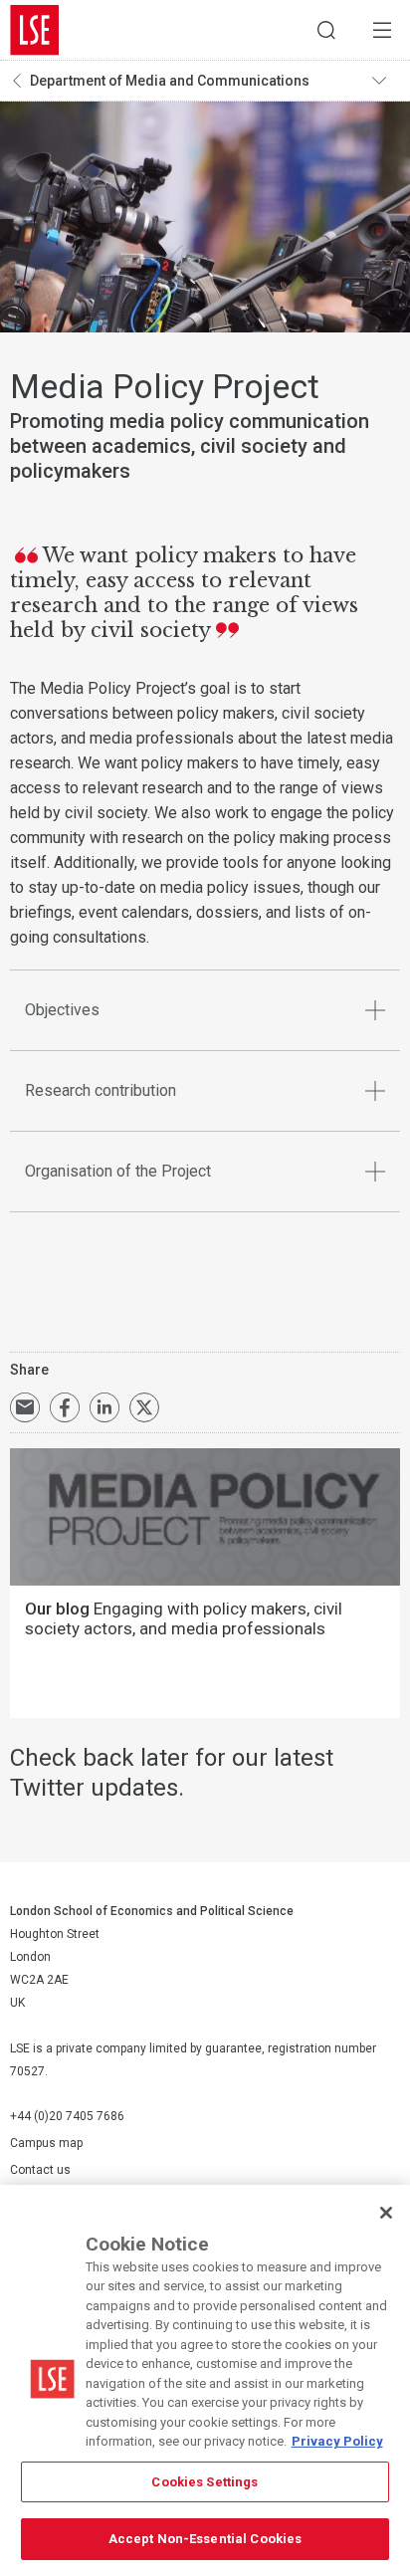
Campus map (46, 2143)
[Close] (386, 2213)
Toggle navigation (386, 81)
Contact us (40, 2170)
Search (326, 30)
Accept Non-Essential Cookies (205, 2539)
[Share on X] (144, 1407)
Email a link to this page (25, 1407)
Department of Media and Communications (170, 81)
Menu (382, 30)
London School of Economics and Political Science (35, 30)
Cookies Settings (205, 2482)
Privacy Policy (337, 2441)
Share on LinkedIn (104, 1407)
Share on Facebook (65, 1407)
